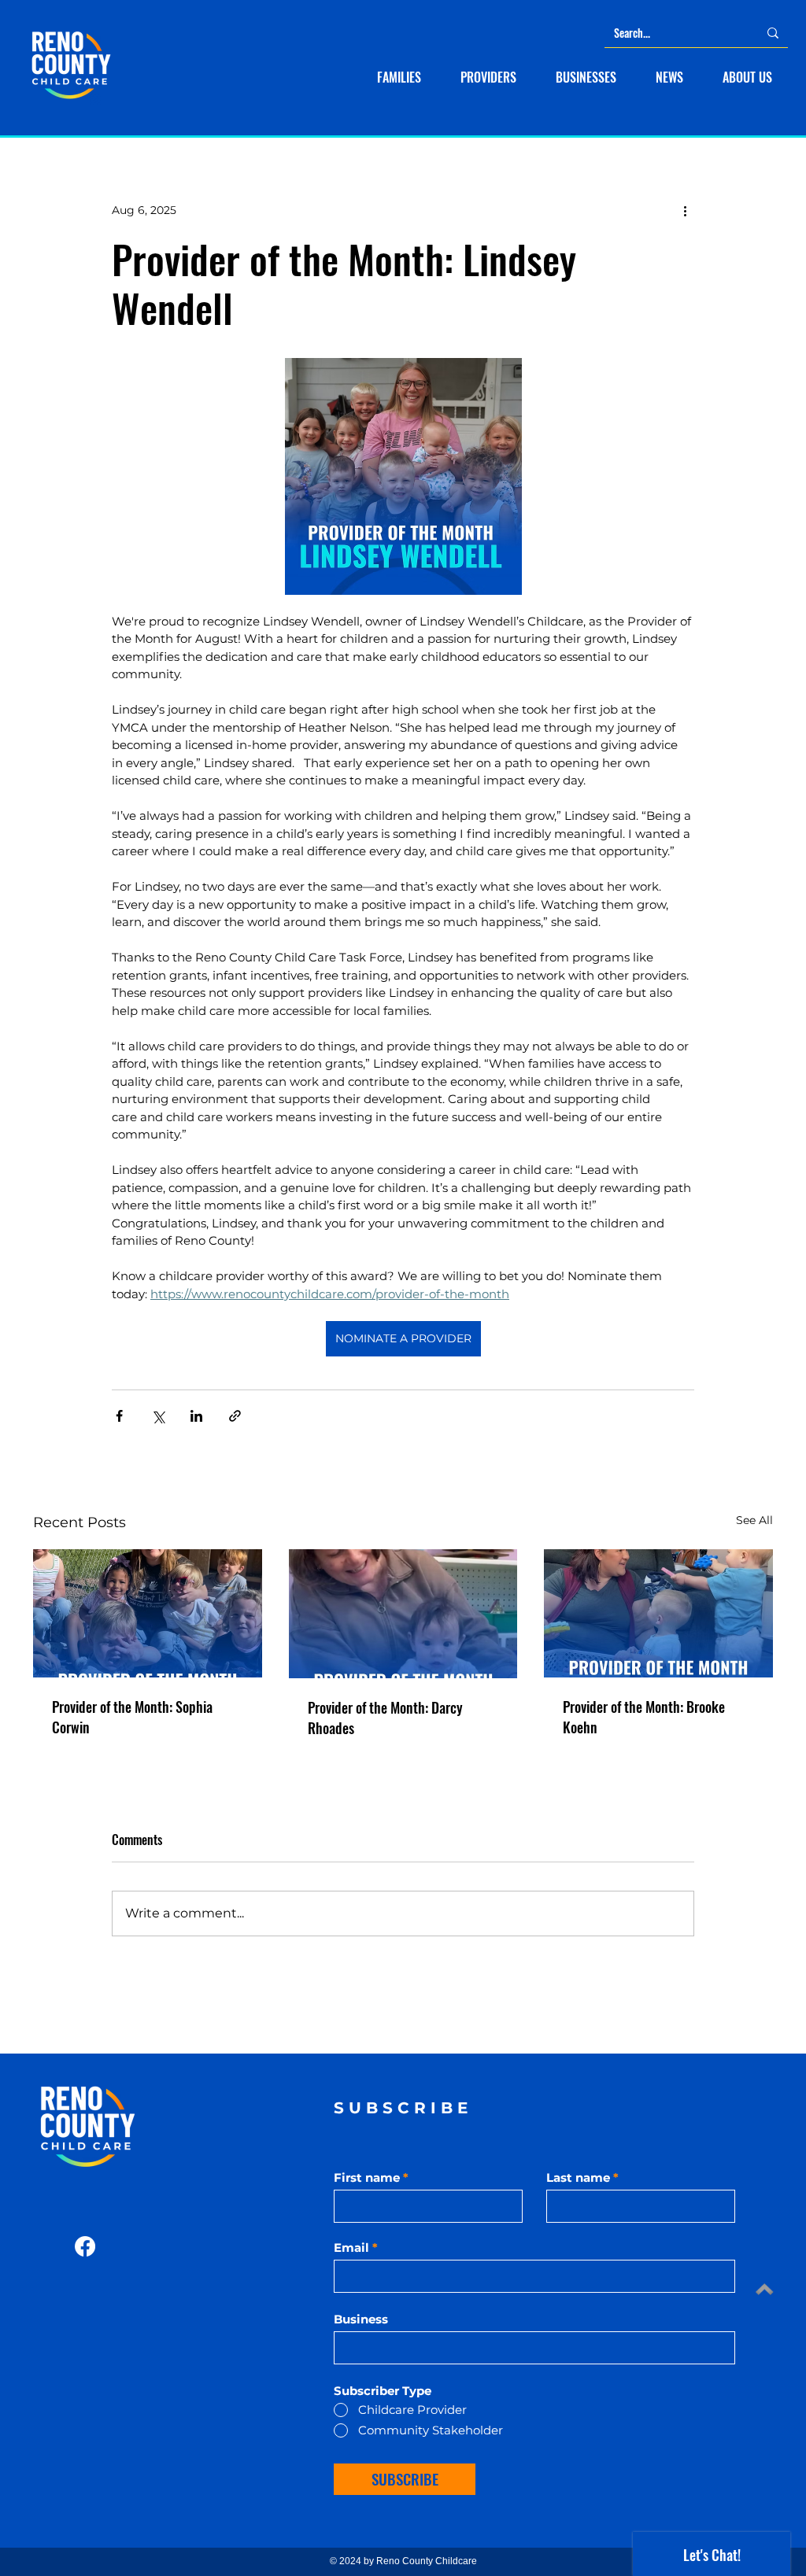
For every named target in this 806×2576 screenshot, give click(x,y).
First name (367, 2177)
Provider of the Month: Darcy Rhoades (385, 1718)
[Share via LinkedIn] (196, 1416)
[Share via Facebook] (119, 1416)
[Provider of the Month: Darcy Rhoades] (403, 1614)
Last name (578, 2177)
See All (754, 1520)
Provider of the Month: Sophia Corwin (132, 1717)
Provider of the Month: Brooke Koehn (644, 1717)
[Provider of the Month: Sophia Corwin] (148, 1613)
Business (361, 2319)
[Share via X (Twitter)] (158, 1416)
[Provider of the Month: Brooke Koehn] (658, 1613)
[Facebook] (85, 2246)
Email (351, 2248)
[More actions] (685, 210)
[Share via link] (235, 1416)
